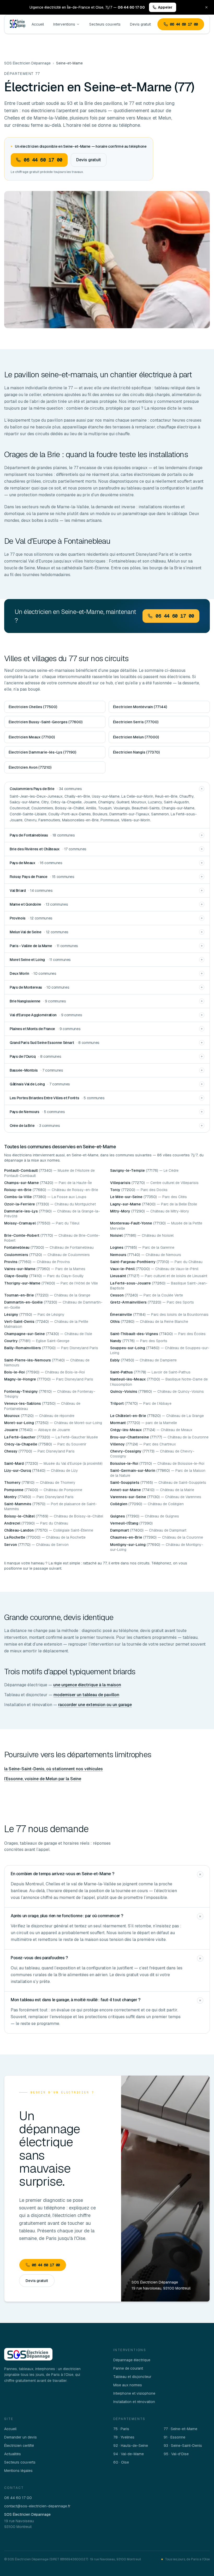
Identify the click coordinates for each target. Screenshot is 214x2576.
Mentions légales (18, 2471)
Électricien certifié (19, 2446)
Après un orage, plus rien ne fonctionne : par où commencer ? (67, 1916)
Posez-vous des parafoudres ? (39, 1958)
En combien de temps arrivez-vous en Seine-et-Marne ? (62, 1874)
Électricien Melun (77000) (136, 737)
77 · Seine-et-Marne (180, 2429)
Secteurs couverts (105, 24)
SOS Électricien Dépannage (27, 63)
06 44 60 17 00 (184, 24)
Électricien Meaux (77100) (32, 737)
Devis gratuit (140, 24)
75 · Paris (121, 2429)
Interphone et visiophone (134, 2393)
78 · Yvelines (124, 2437)
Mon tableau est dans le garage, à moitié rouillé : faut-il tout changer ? (76, 2000)
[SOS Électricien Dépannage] (28, 2354)
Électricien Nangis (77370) (136, 752)
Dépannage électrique (132, 2360)
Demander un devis (20, 2437)
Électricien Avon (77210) (30, 767)
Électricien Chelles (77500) (33, 707)
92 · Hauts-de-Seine (131, 2446)
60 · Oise (121, 2462)
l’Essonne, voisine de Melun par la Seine (43, 1779)
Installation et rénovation (134, 2402)
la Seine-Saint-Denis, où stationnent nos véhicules (53, 1769)
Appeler (165, 7)
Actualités (13, 2454)
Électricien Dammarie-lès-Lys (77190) (42, 752)
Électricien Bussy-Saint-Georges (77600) (46, 722)
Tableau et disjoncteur (132, 2377)
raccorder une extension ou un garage (95, 1705)
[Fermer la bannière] (206, 7)
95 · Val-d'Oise (176, 2454)
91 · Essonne (174, 2437)
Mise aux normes (128, 2385)
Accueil (38, 24)
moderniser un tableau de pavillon (86, 1695)
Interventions (64, 24)
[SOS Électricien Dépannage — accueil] (17, 24)
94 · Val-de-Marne (129, 2454)
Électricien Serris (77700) (136, 722)
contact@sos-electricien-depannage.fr (37, 2506)
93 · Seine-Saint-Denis (183, 2446)
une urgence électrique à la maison (87, 1685)
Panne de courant (128, 2368)
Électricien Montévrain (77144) (140, 707)
